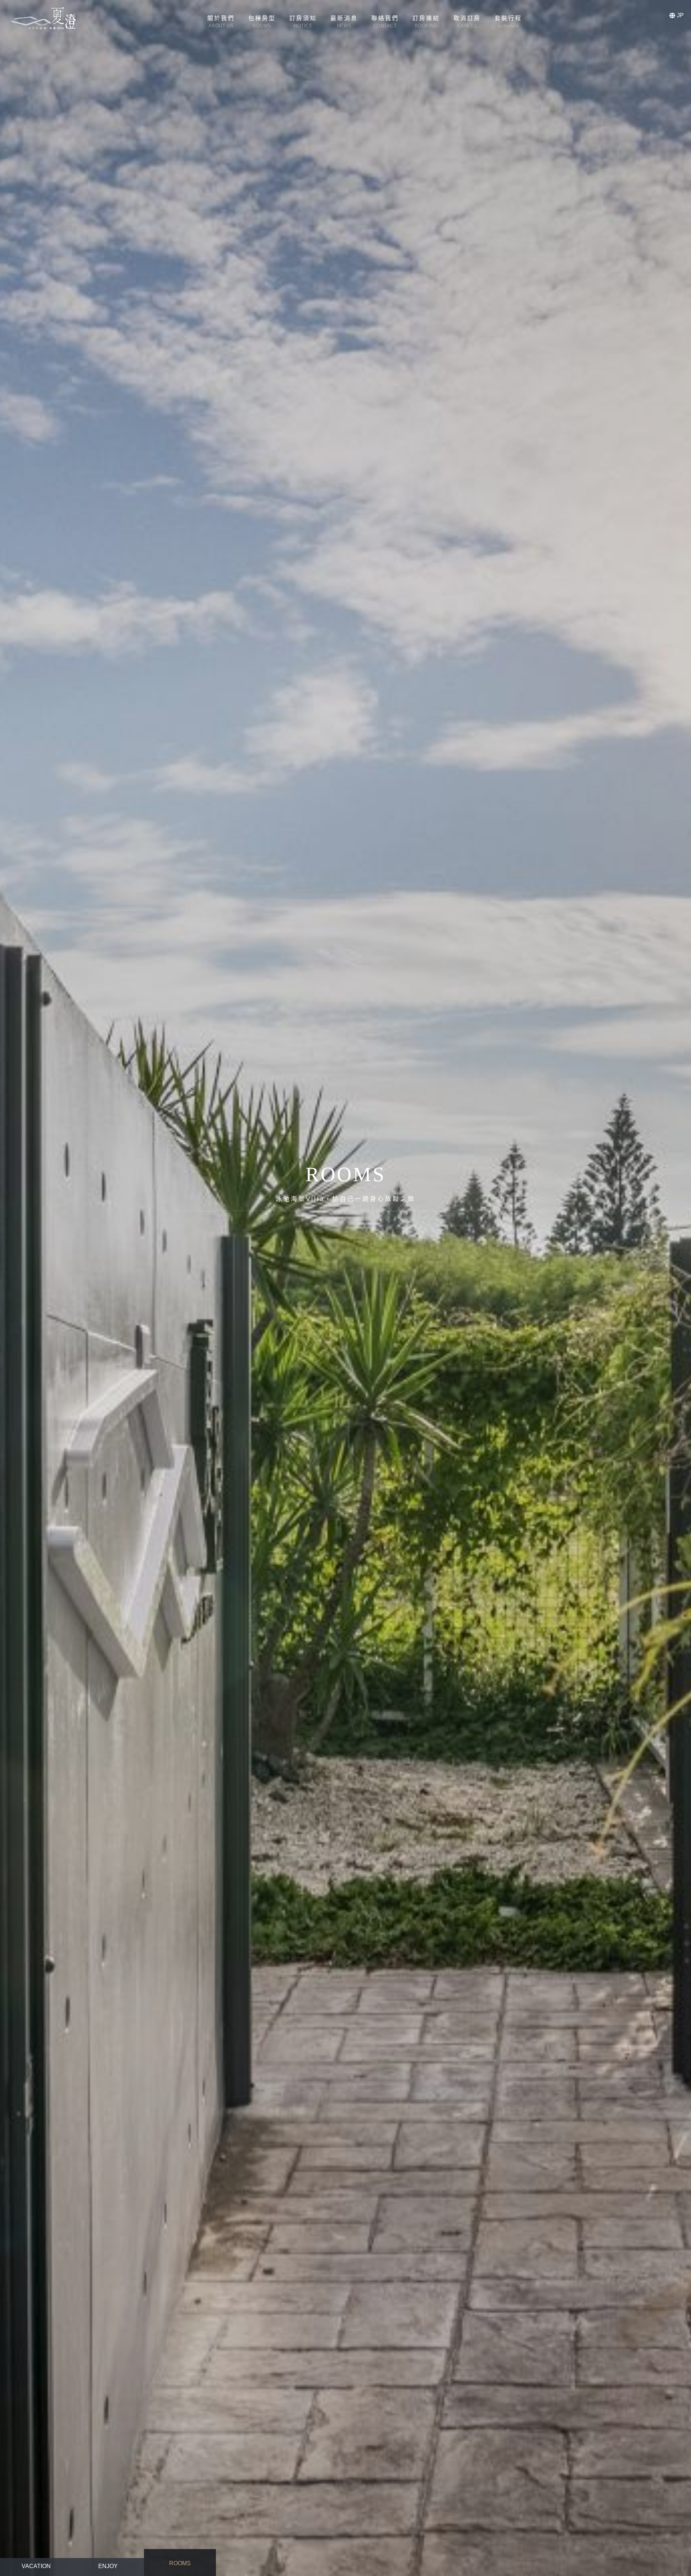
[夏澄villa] (43, 18)
